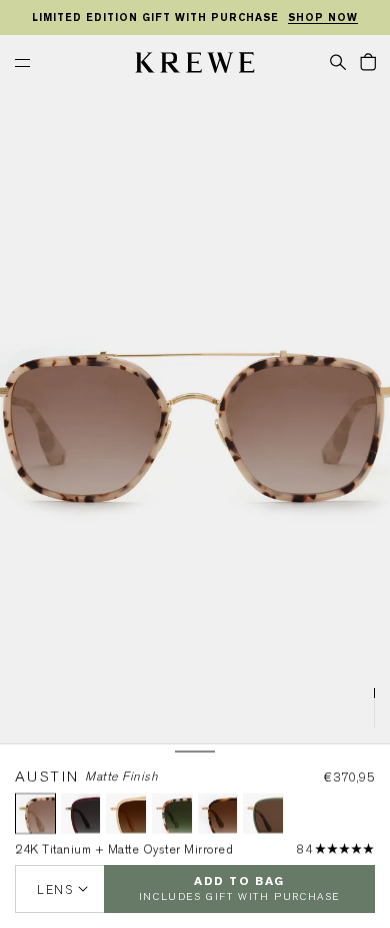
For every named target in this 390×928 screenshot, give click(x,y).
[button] (338, 61)
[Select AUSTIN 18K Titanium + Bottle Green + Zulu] (263, 813)
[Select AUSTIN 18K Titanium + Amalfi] (172, 813)
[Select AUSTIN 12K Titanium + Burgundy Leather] (81, 813)
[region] (195, 18)
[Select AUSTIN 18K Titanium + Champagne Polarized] (126, 813)
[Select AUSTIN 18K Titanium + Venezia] (218, 813)
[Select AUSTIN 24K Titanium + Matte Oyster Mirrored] (35, 813)
